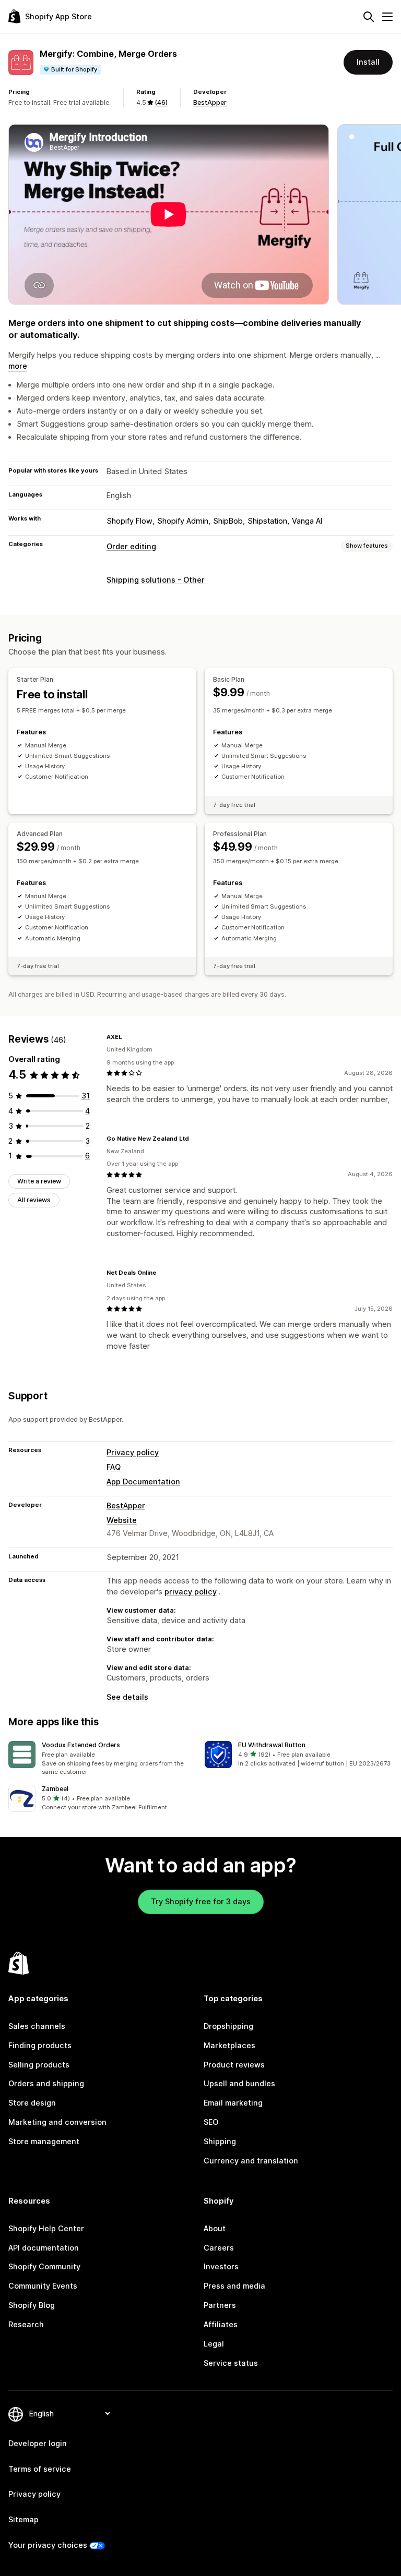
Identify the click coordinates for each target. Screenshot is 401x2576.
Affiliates (221, 2324)
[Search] (369, 17)
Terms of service (40, 2469)
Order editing (131, 546)
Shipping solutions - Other (156, 580)
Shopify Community (44, 2266)
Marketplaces (229, 2045)
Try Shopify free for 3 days (201, 1901)
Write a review (39, 1181)
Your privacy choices (48, 2545)
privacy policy (191, 1592)
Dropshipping (228, 2026)
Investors (221, 2266)
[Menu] (387, 17)
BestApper (210, 102)
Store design (32, 2103)
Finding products (40, 2045)
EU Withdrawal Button (272, 1745)
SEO (211, 2122)
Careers (219, 2248)
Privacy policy (133, 1452)
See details (127, 1697)
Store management (44, 2141)
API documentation (44, 2248)
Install (368, 62)
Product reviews (234, 2065)
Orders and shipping (46, 2083)
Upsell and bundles (239, 2083)
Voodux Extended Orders (81, 1745)
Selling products (39, 2065)
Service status (231, 2363)
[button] (102, 1759)
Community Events (43, 2286)
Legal (214, 2344)
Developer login (38, 2443)
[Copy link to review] (128, 1037)
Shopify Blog (32, 2305)
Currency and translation (251, 2161)
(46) (161, 102)
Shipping (220, 2141)
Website (122, 1520)
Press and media (234, 2286)
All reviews (34, 1200)
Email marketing (233, 2103)
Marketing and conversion (57, 2122)
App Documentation (143, 1481)
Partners (220, 2305)
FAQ (114, 1467)
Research (26, 2324)
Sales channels (37, 2026)
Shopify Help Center (46, 2228)
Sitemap (23, 2519)
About (215, 2228)
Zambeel (55, 1789)
